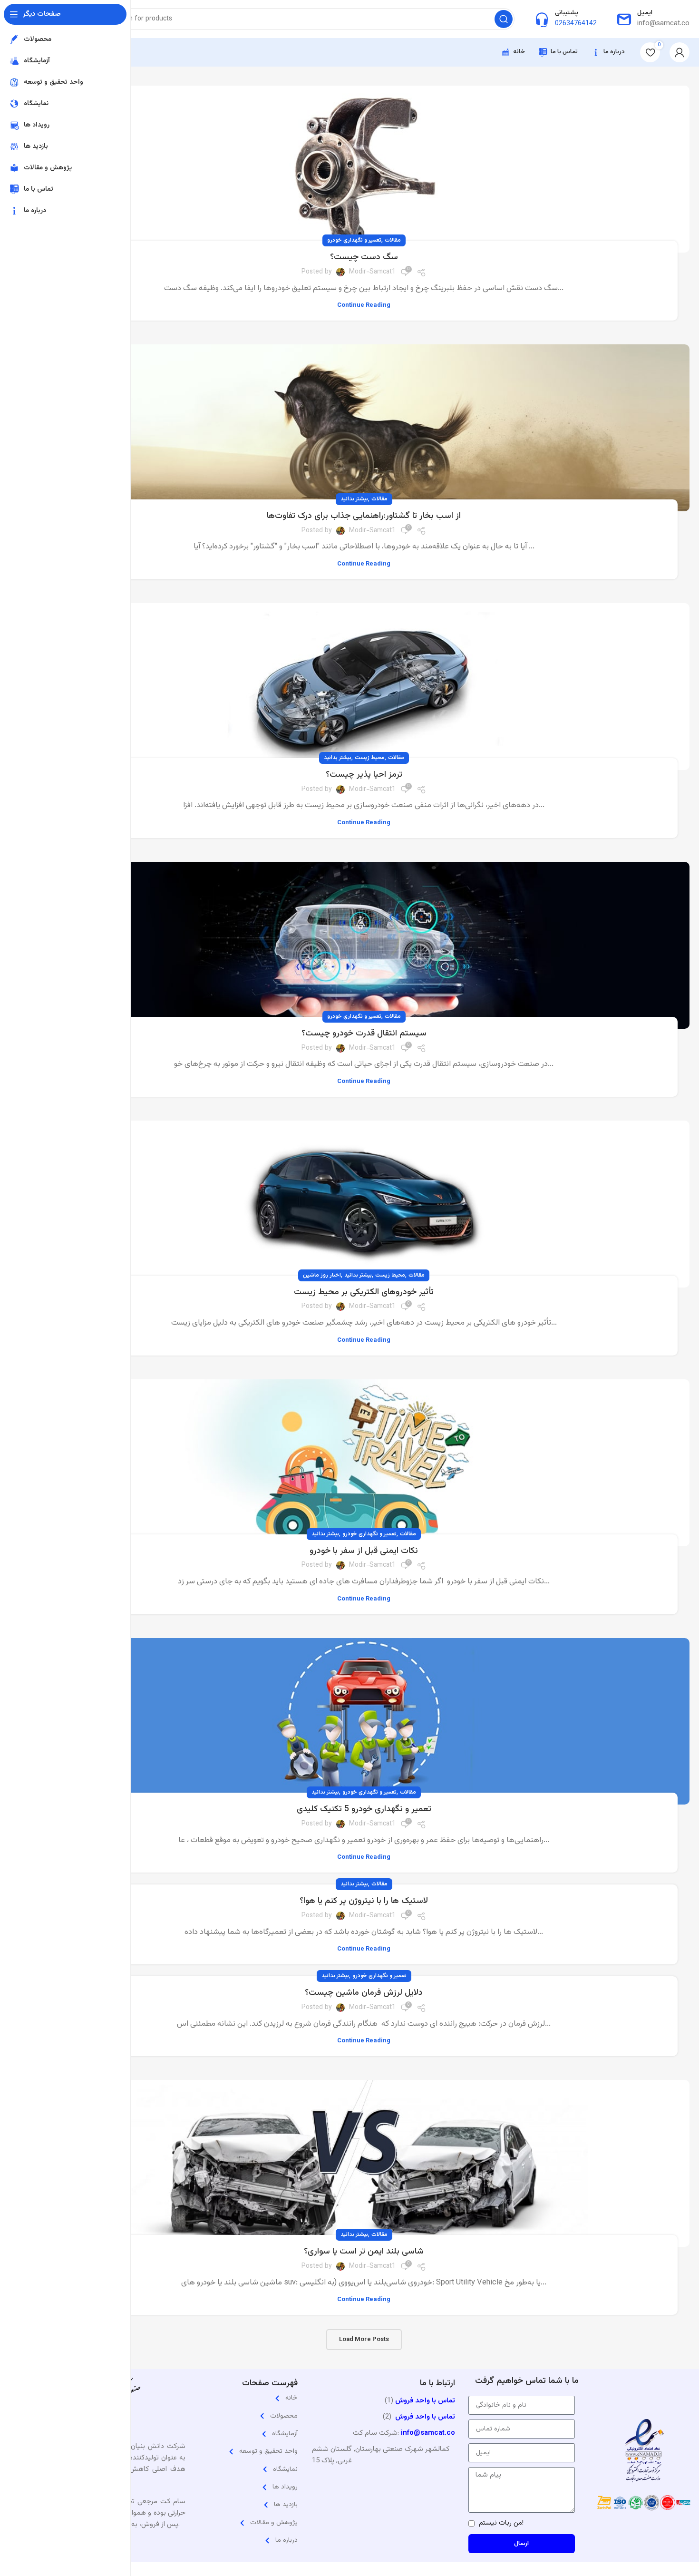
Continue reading (364, 306)
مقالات (393, 240)
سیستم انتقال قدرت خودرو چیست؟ (364, 1034)
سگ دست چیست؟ (364, 257)
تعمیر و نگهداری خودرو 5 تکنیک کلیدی (364, 1809)
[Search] (504, 19)
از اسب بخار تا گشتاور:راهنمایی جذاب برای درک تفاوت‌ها (364, 516)
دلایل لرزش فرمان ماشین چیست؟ (364, 1993)
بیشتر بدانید (354, 499)
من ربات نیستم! (501, 2523)
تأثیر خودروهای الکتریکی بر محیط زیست (364, 1292)
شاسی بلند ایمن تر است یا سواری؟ (364, 2252)
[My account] (680, 52)
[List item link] (258, 2398)
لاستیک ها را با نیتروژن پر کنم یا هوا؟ (364, 1901)
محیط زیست (370, 758)
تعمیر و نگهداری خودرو (354, 240)
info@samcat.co (428, 2433)
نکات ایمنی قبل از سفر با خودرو (364, 1551)
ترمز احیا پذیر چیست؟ (364, 775)
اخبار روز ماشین (322, 1275)
